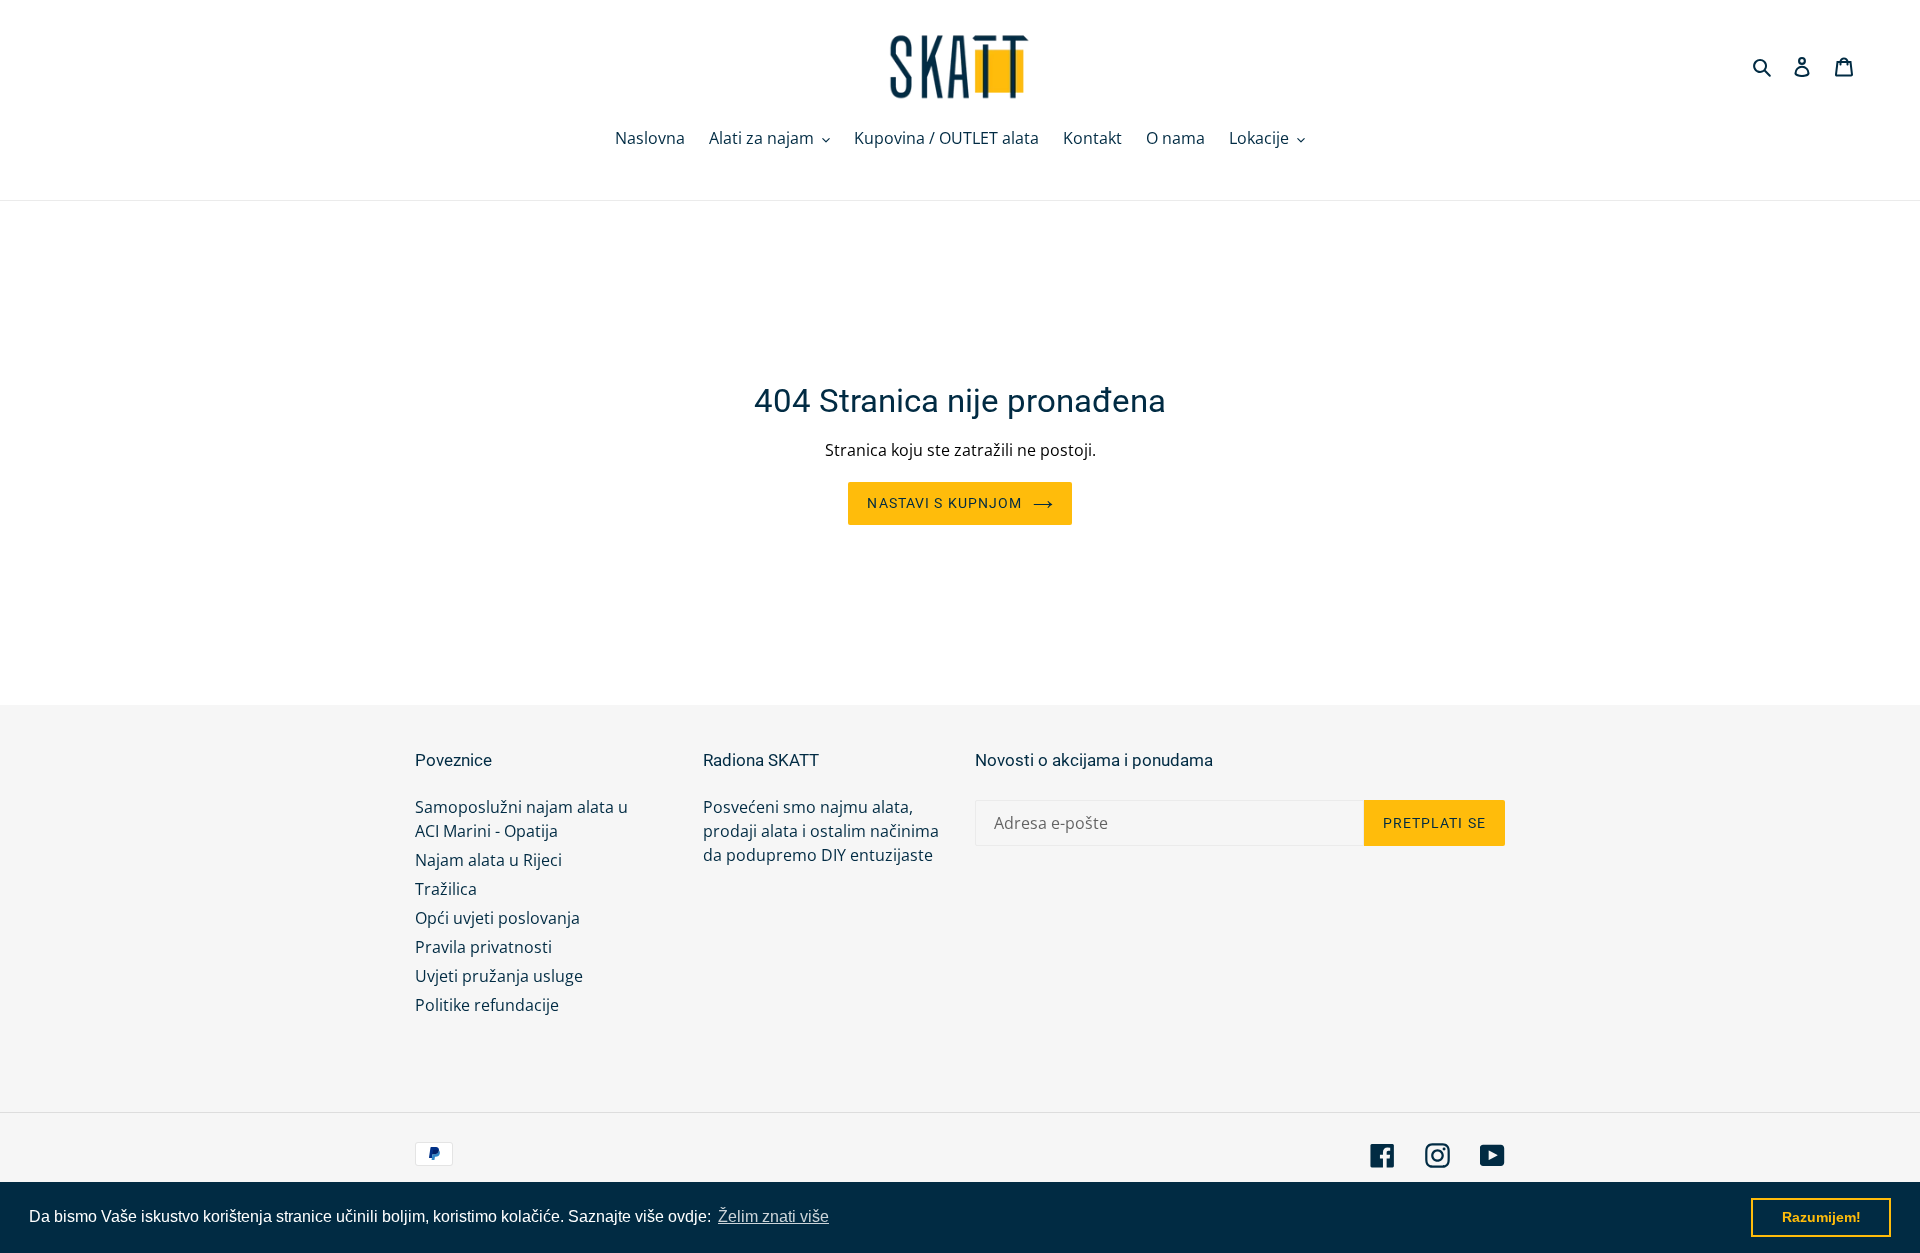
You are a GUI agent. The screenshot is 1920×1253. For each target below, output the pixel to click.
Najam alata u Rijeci (488, 860)
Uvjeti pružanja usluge (499, 976)
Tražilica (446, 889)
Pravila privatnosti (483, 947)
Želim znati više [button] (773, 1216)
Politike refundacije (487, 1005)
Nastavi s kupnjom (944, 503)
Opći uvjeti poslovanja (497, 918)
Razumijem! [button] (1821, 1217)
